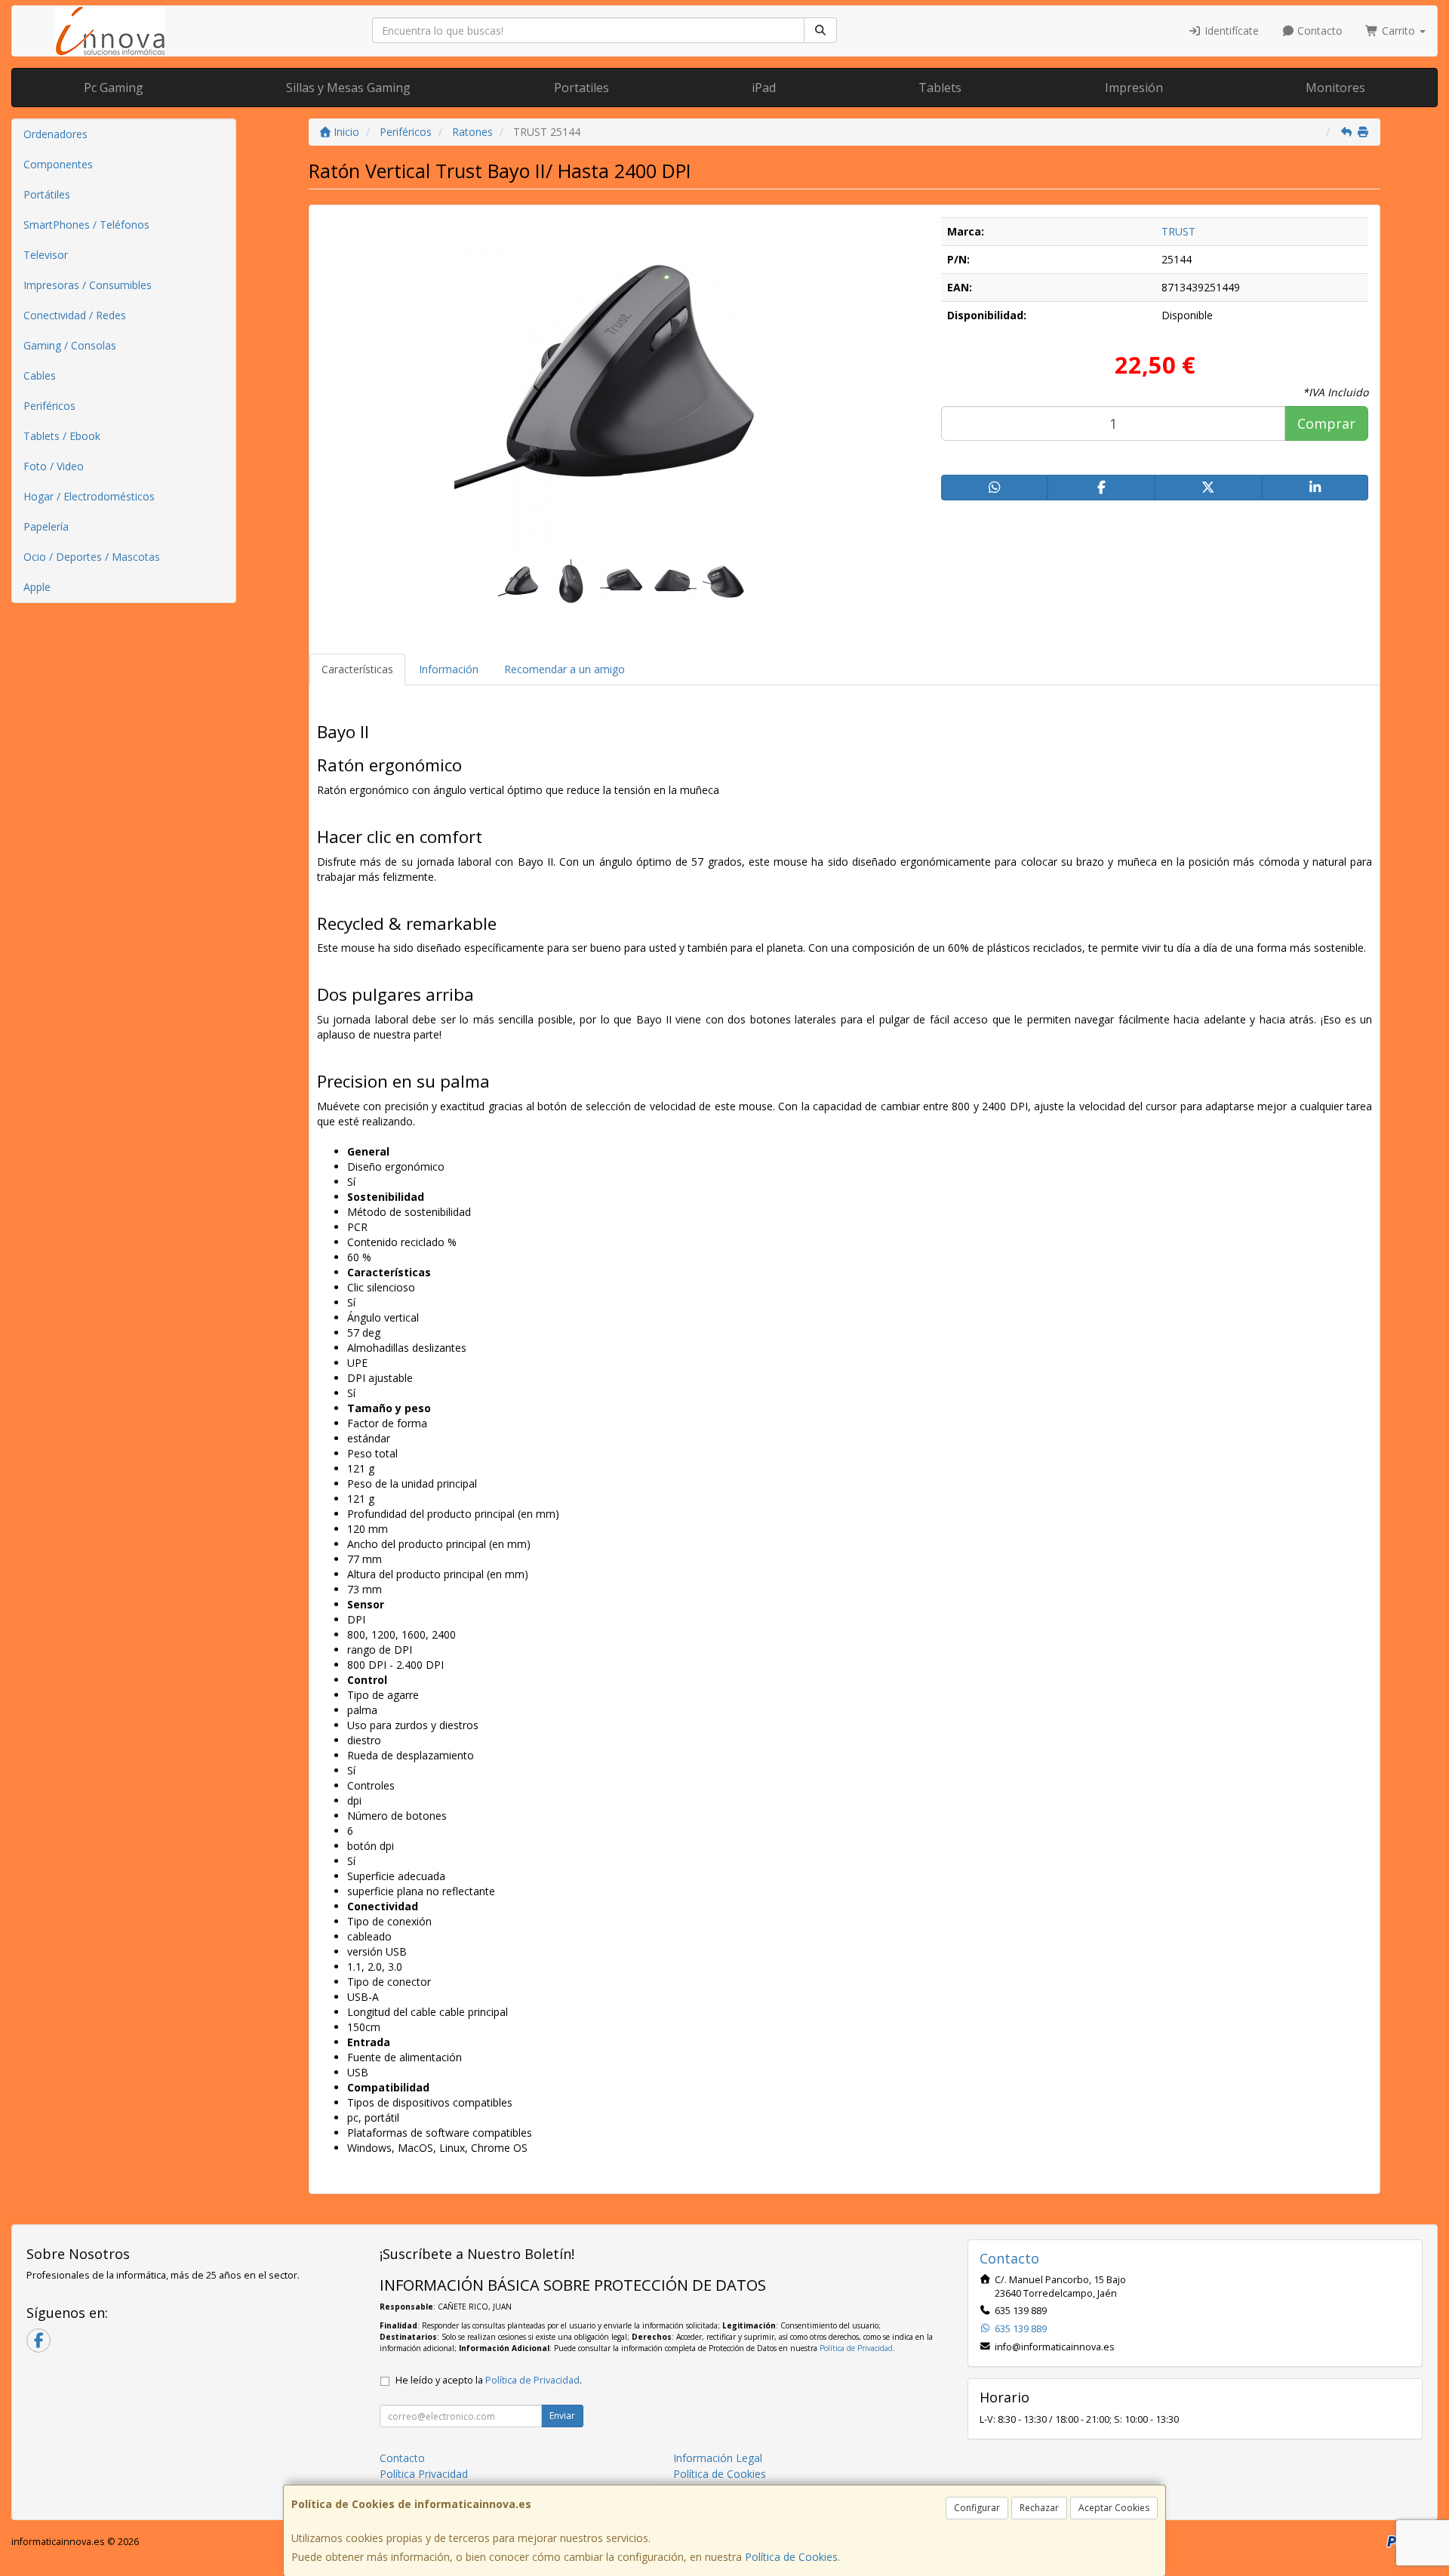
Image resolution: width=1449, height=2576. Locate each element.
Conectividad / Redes (75, 315)
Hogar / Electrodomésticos (89, 496)
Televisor (46, 255)
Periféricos (49, 406)
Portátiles (47, 194)
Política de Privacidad (856, 2348)
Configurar (977, 2508)
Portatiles (581, 88)
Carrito (1398, 31)
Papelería (46, 526)
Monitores (1335, 88)
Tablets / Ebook (62, 436)
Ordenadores (55, 134)
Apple (37, 587)
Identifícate (1230, 31)
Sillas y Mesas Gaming (348, 88)
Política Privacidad (424, 2474)
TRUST (1178, 231)
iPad (764, 88)
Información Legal (718, 2458)
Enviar (562, 2416)
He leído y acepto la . (489, 2380)
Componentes (58, 164)
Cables (40, 375)
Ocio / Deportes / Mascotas (92, 557)
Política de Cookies (791, 2557)
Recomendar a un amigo (565, 669)
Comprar (1326, 423)
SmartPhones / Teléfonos (86, 225)
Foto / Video (54, 466)
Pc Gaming (114, 88)
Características (357, 669)
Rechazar (1039, 2508)
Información (449, 669)
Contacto (1318, 31)
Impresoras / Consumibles (88, 285)
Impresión (1134, 88)
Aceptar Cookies (1114, 2508)
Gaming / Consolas (70, 345)
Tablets (940, 88)
